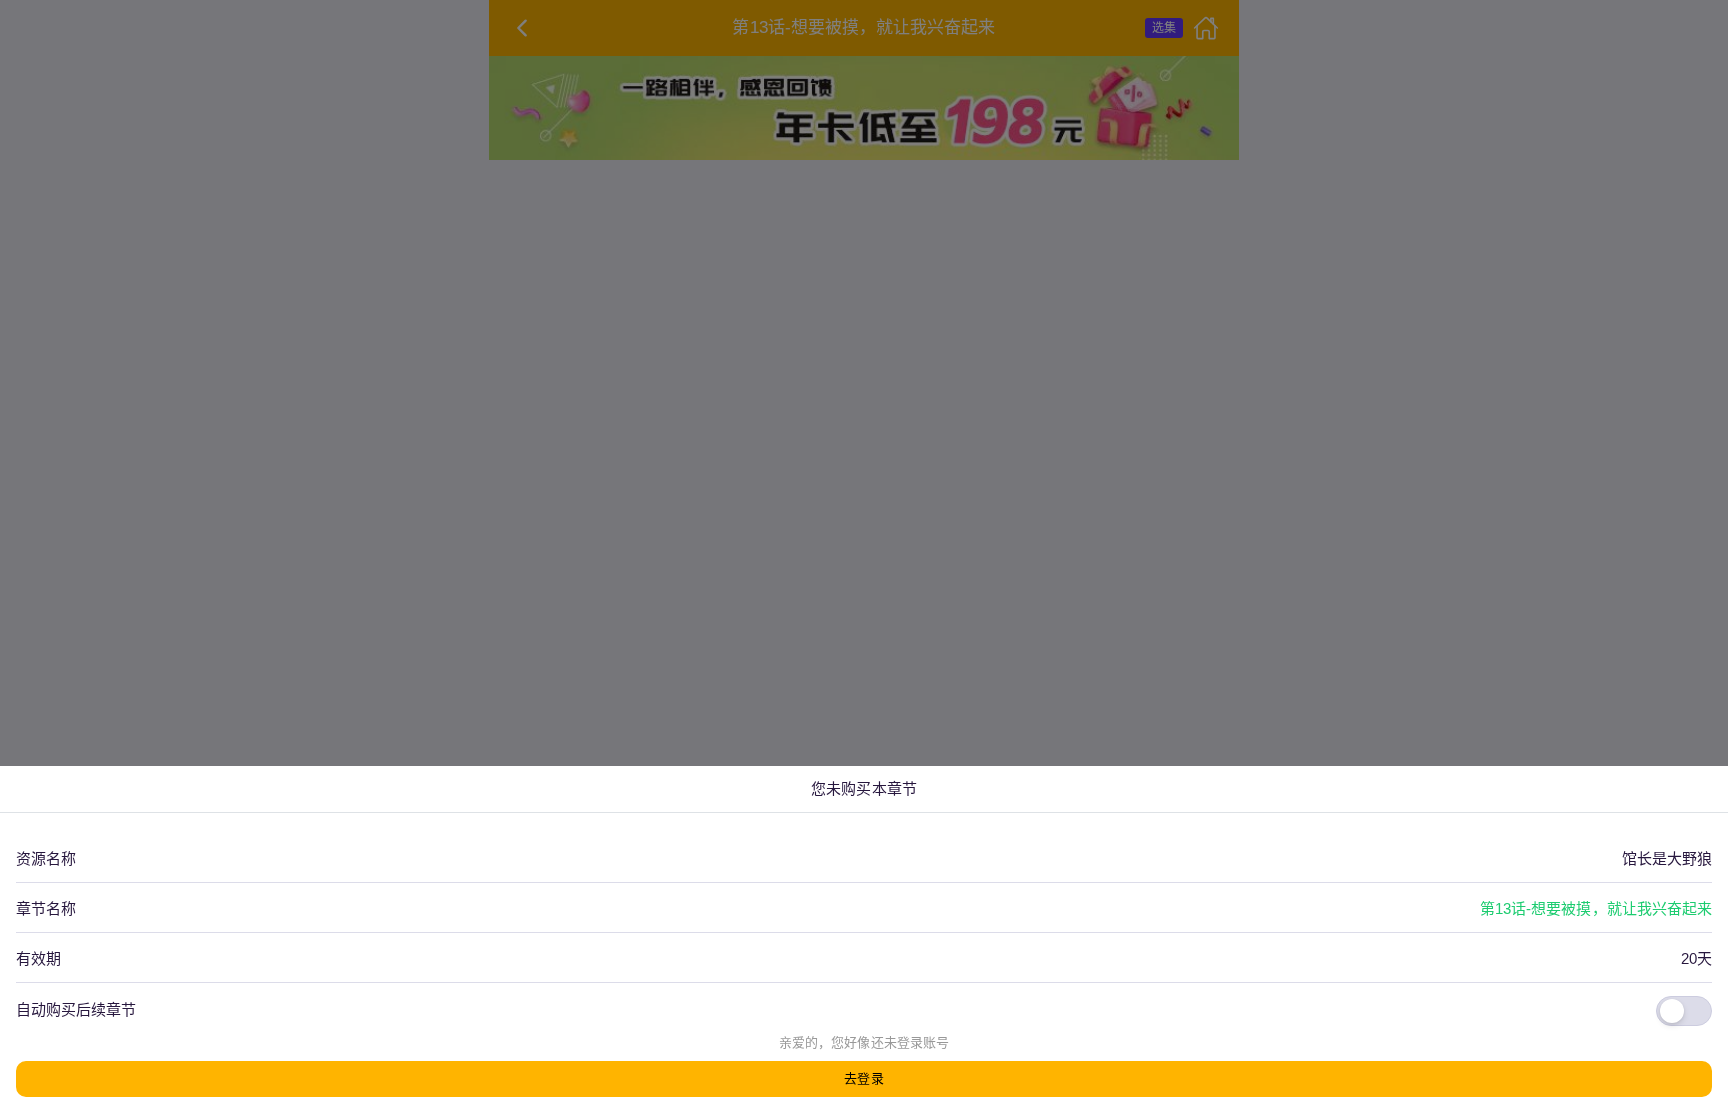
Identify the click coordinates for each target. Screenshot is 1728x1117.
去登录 (863, 1078)
